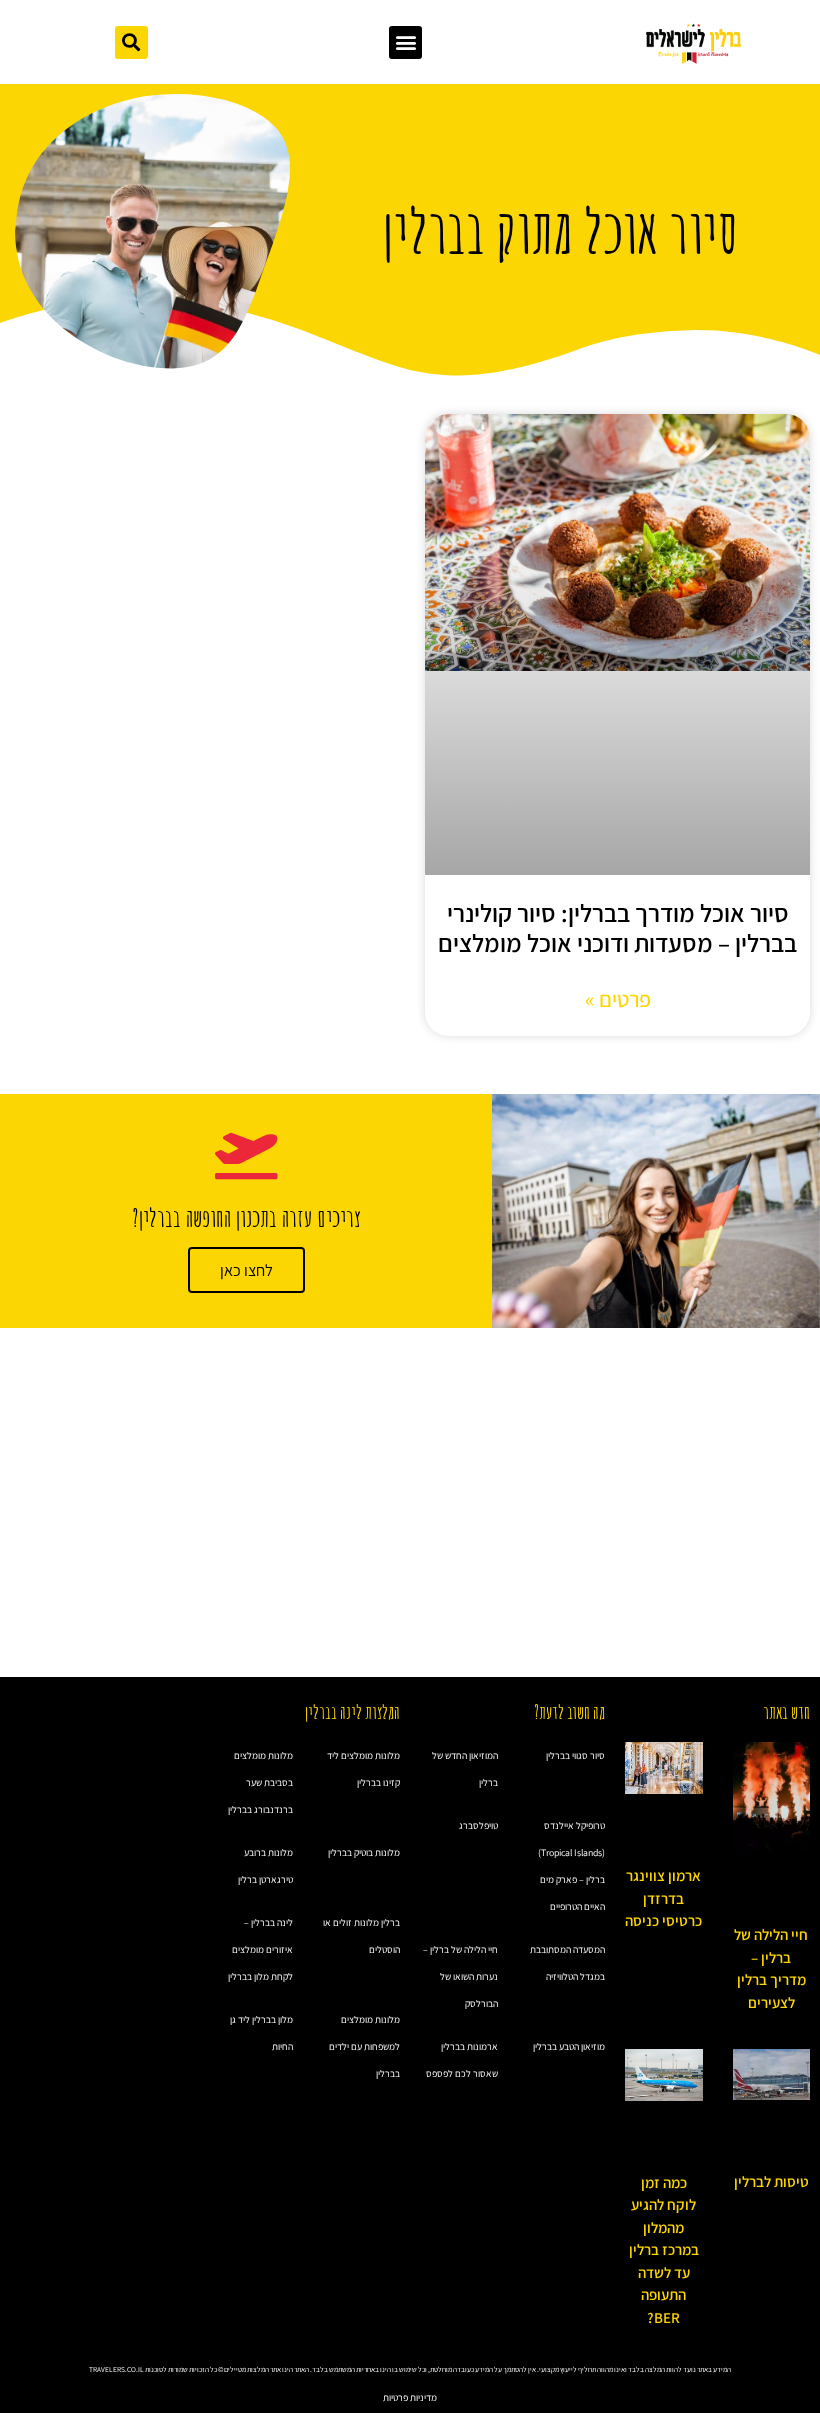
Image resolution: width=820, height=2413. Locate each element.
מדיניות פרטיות (410, 2397)
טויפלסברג (478, 1825)
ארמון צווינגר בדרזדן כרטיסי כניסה (663, 1898)
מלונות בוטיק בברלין (364, 1852)
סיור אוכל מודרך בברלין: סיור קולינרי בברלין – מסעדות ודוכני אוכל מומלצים (617, 927)
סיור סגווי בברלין (575, 1755)
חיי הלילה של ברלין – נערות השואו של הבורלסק (460, 1976)
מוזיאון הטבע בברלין (569, 2046)
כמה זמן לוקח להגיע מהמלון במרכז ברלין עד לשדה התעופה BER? (664, 2250)
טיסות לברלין (771, 2181)
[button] (405, 42)
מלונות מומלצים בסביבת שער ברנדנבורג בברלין (260, 1782)
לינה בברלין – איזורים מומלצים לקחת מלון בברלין (260, 1949)
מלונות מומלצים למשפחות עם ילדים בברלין (364, 2046)
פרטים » (618, 999)
